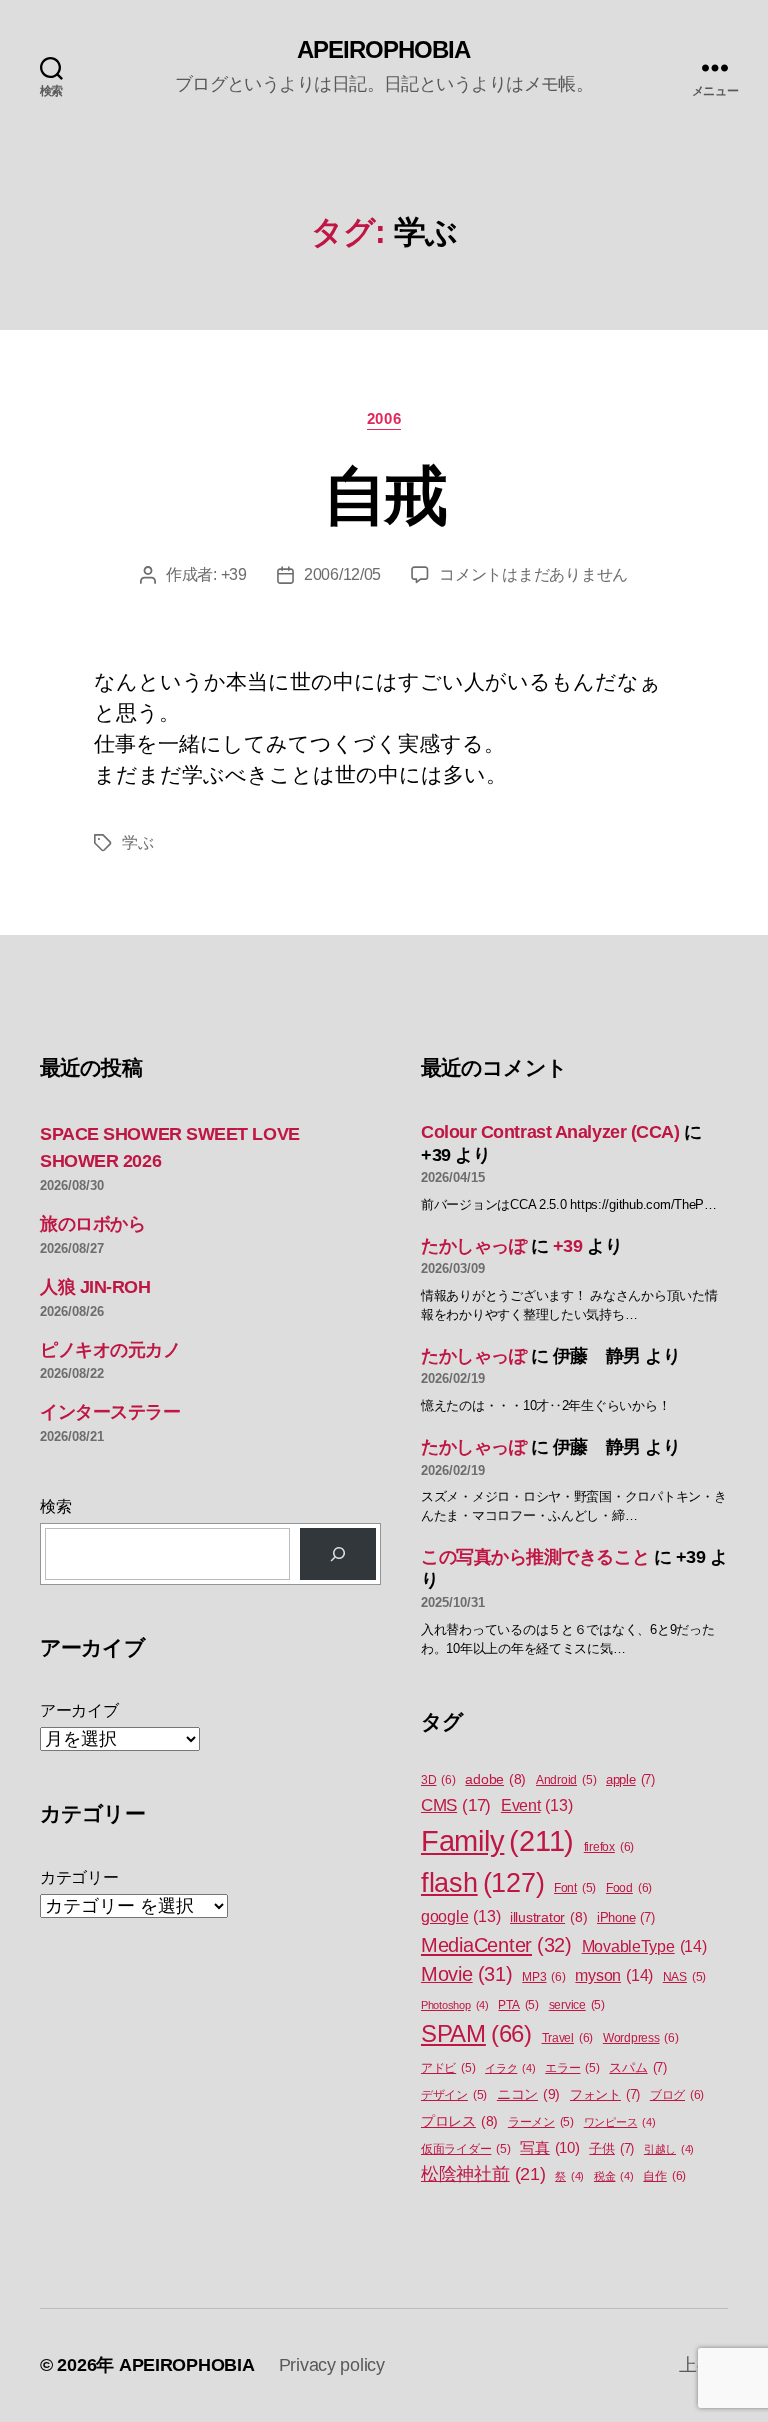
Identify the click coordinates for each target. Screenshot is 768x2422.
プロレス (459, 2121)
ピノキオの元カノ (110, 1350)
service (577, 2005)
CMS (456, 1805)
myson (614, 1975)
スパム (637, 2067)
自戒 (384, 496)
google (460, 1916)
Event (537, 1805)
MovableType (644, 1946)
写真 (549, 2148)
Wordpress (641, 2038)
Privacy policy (332, 2365)
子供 (611, 2148)
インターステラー (110, 1412)
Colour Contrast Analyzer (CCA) (550, 1132)
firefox (609, 1847)
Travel (568, 2038)
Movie (467, 1974)
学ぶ (137, 842)
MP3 (543, 1977)
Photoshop (455, 2005)
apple (630, 1779)
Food (629, 1888)
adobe (495, 1779)
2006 (384, 418)
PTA (518, 2005)
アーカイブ (79, 1710)
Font (575, 1888)
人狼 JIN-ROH (95, 1287)
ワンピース (620, 2122)
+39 (234, 574)
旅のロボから (92, 1224)
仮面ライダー (466, 2149)
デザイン (454, 2095)
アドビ (448, 2068)
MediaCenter (496, 1945)
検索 (55, 1506)
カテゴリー (79, 1877)
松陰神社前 (483, 2174)
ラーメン (541, 2122)
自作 (664, 2176)
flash (482, 1883)
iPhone (626, 1917)
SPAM (476, 2034)
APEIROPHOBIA (383, 50)
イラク (510, 2068)
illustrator (548, 1917)
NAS (684, 1977)
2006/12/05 (342, 574)
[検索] (338, 1554)
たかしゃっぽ (473, 1246)
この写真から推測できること (535, 1557)
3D (438, 1780)
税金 (614, 2176)
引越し (669, 2149)
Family (497, 1840)
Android (566, 1780)
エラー (572, 2068)
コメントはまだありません (533, 574)
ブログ (677, 2095)
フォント (605, 2094)
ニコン (528, 2094)
